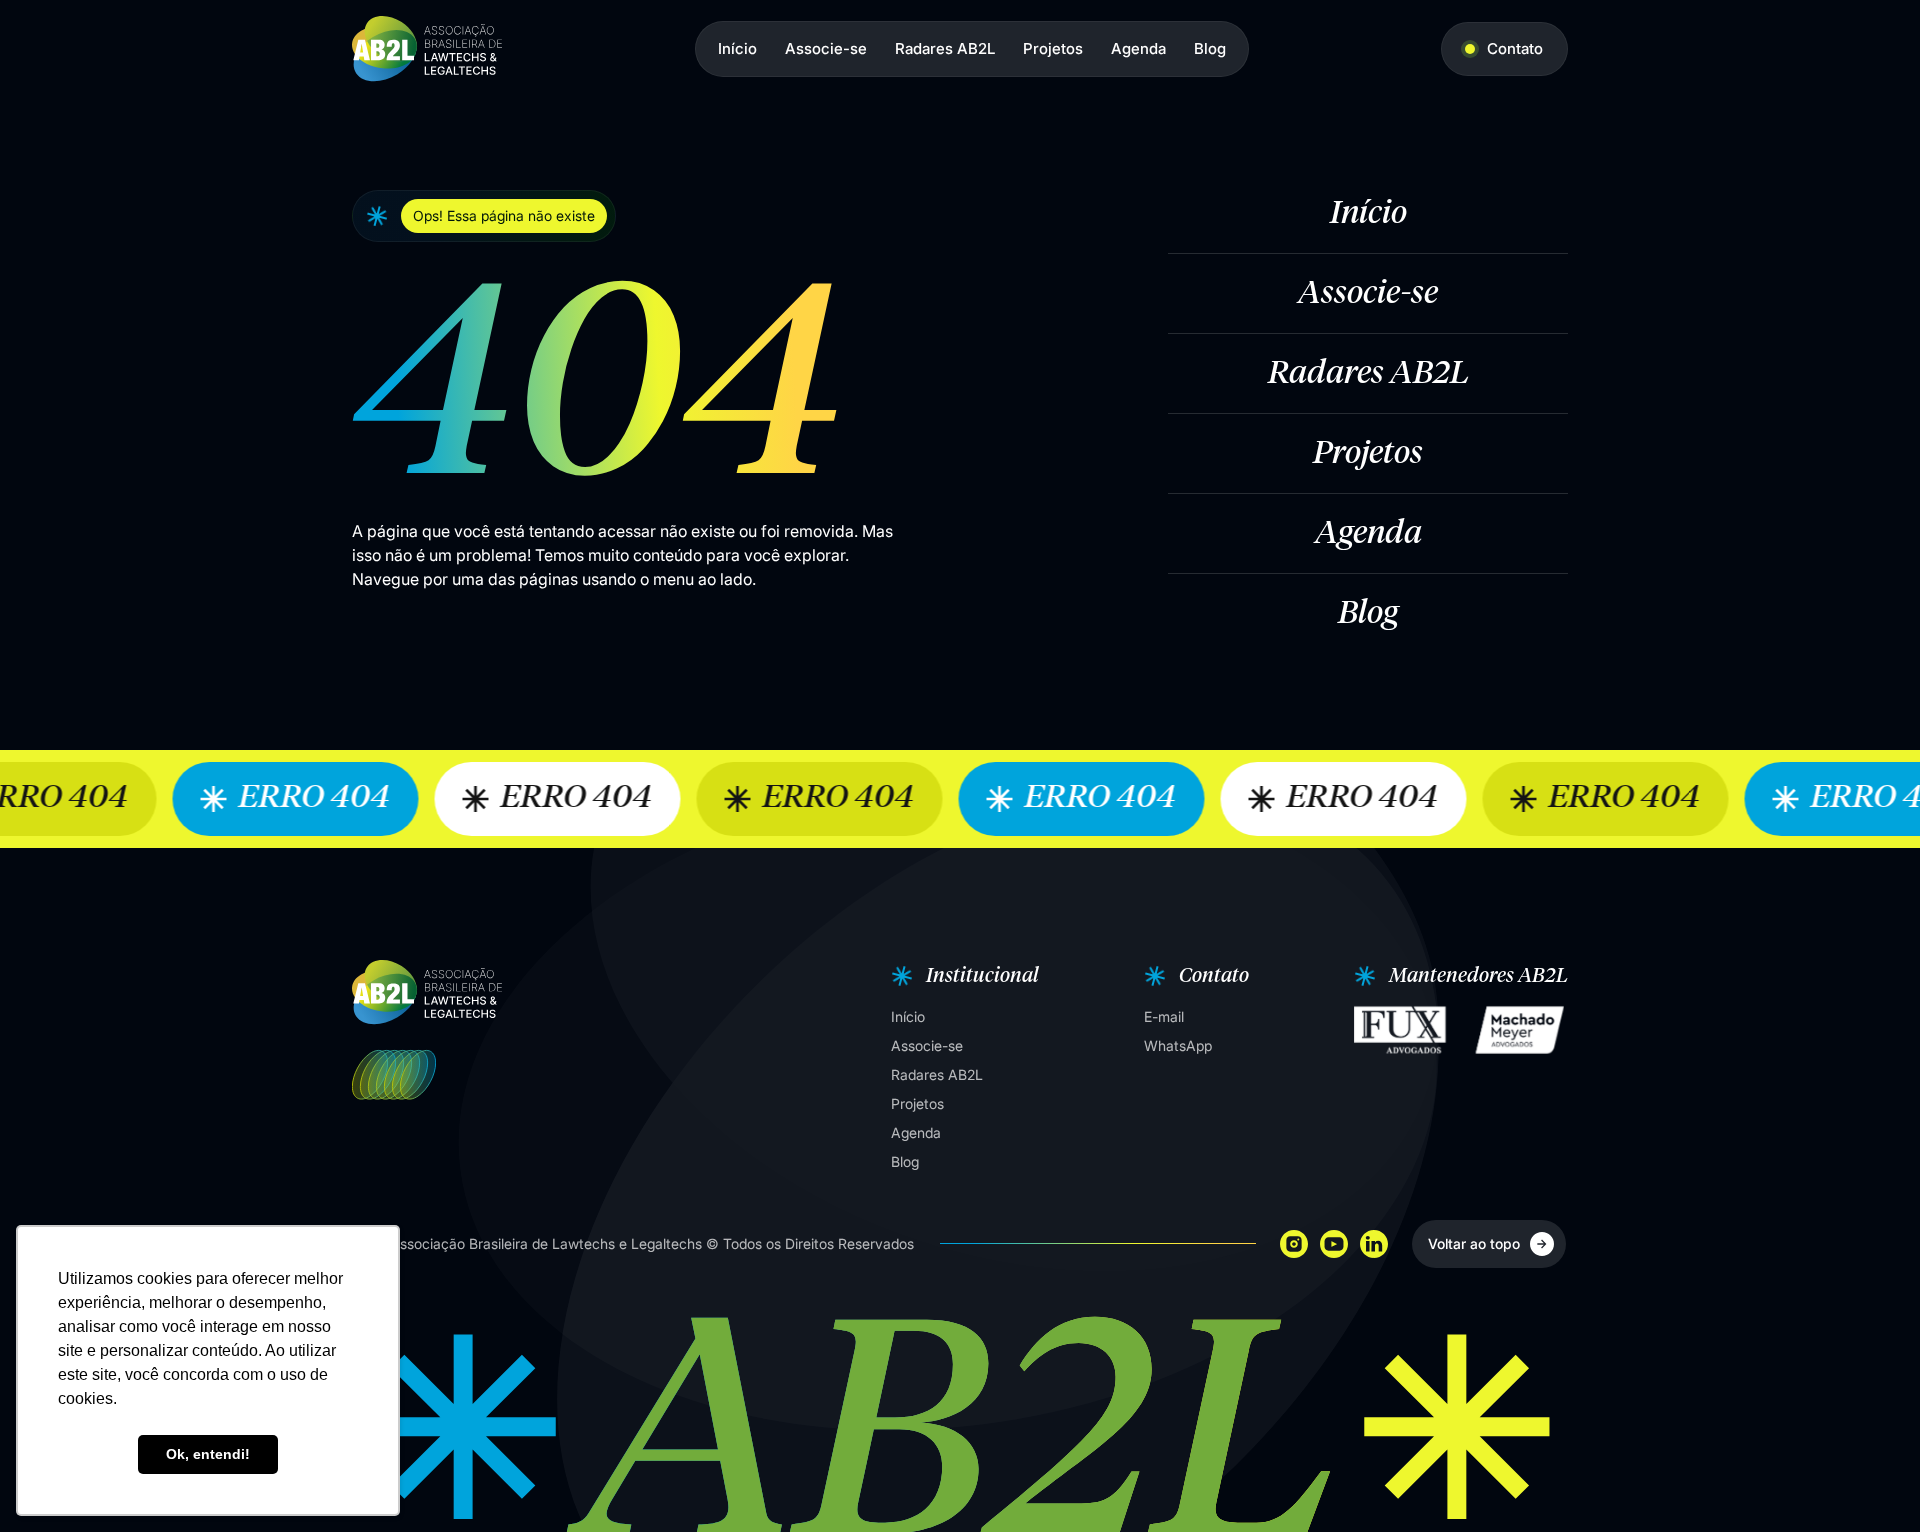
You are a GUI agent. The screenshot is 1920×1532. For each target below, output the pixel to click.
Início (737, 48)
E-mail (1164, 1016)
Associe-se (826, 48)
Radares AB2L (945, 48)
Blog (1210, 48)
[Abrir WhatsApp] (1870, 1481)
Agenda (1138, 48)
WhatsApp (1178, 1045)
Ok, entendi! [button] (208, 1454)
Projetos (1053, 48)
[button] (962, 976)
